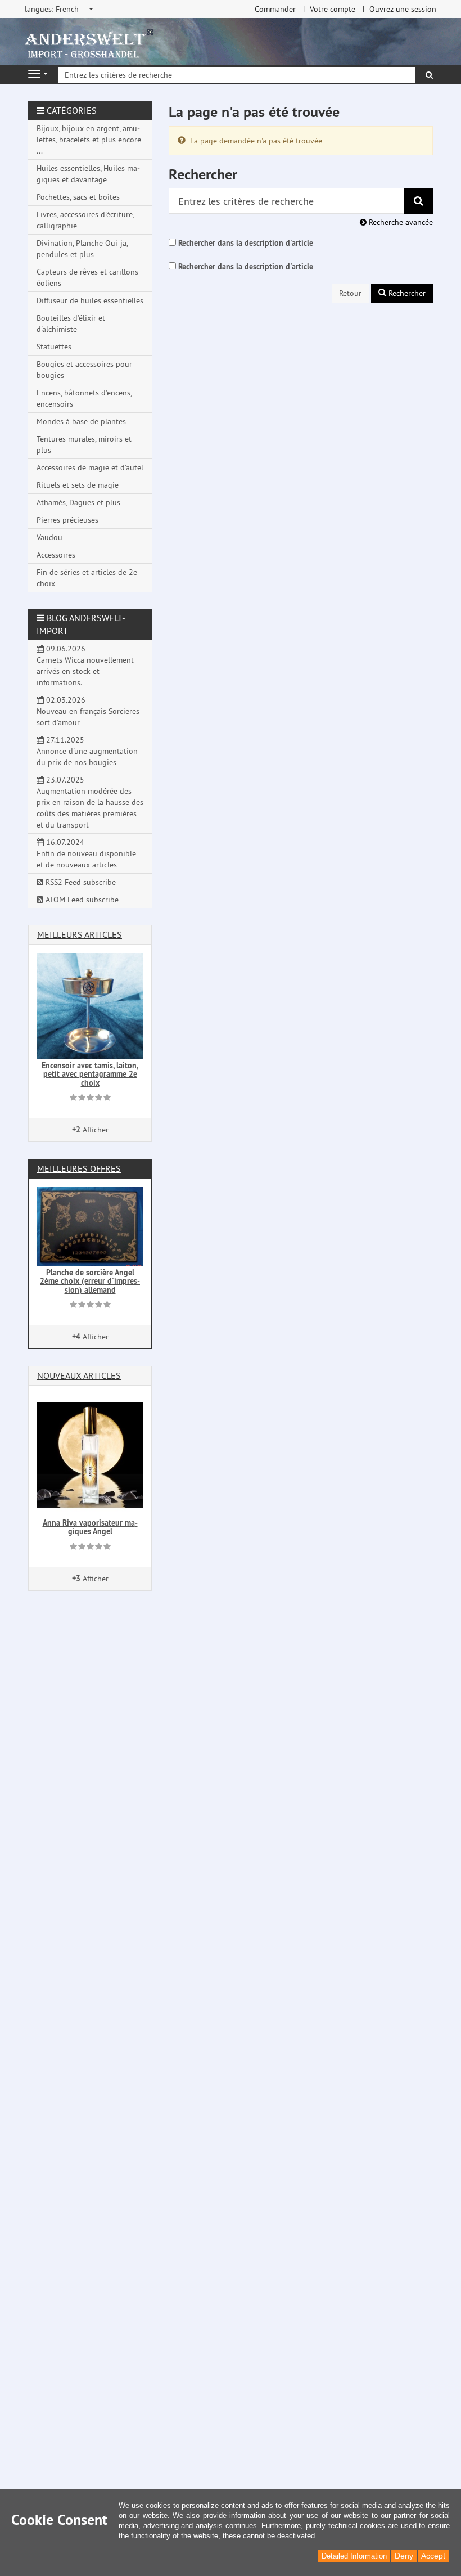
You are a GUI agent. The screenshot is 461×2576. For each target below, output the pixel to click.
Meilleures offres (79, 1168)
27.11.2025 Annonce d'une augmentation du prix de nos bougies (87, 751)
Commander (275, 9)
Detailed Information (354, 2556)
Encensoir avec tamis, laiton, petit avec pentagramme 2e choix (90, 1074)
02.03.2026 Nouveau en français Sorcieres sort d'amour (88, 711)
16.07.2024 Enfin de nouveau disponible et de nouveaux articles (86, 853)
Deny (404, 2556)
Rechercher (406, 293)
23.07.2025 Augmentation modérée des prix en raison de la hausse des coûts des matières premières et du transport (90, 802)
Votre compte (333, 9)
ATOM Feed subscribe (81, 900)
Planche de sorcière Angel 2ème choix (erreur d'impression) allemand (90, 1281)
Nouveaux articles (79, 1375)
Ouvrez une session (403, 9)
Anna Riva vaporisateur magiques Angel (90, 1527)
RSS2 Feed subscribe (80, 882)
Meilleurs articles (80, 934)
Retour (350, 293)
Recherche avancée (400, 222)
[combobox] (60, 9)
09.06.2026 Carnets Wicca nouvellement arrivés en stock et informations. (85, 666)
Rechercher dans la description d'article (246, 243)
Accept (433, 2556)
